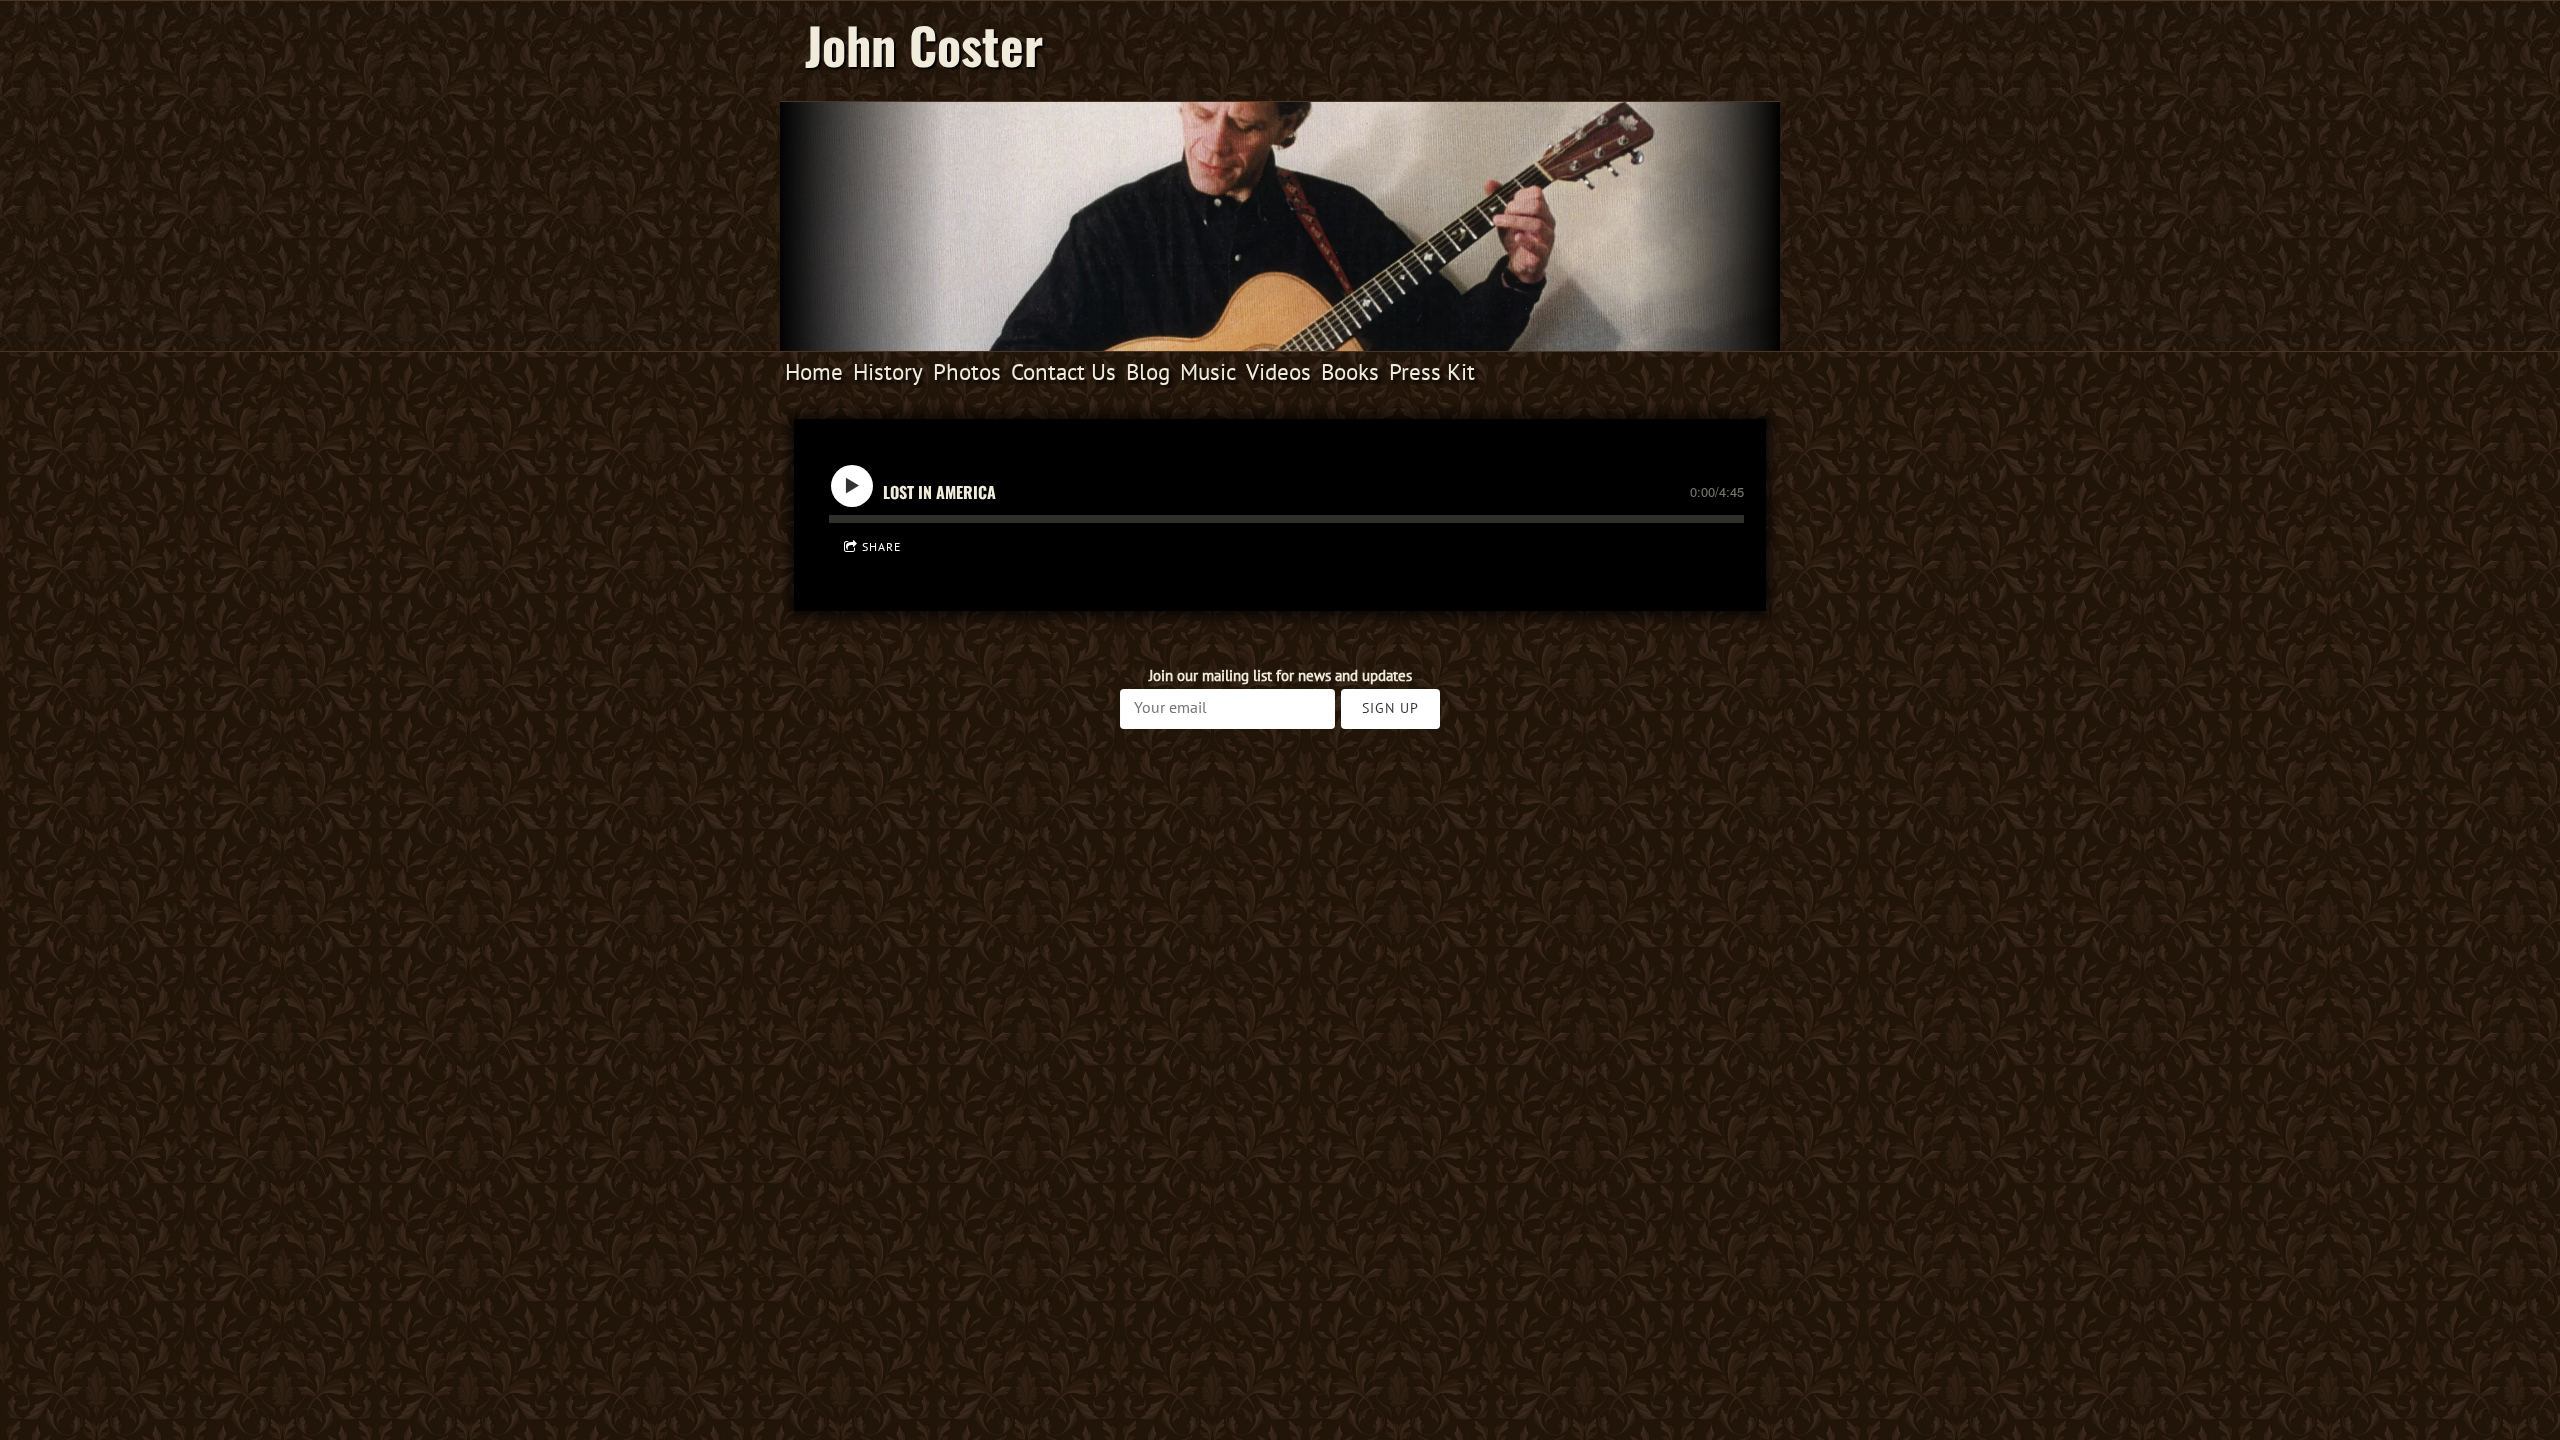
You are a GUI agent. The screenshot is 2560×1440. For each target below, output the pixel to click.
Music (1208, 371)
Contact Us (1063, 371)
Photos (967, 371)
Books (1350, 371)
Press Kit (1432, 371)
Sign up (1390, 708)
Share (881, 546)
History (888, 371)
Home (814, 371)
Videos (1278, 371)
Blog (1148, 371)
